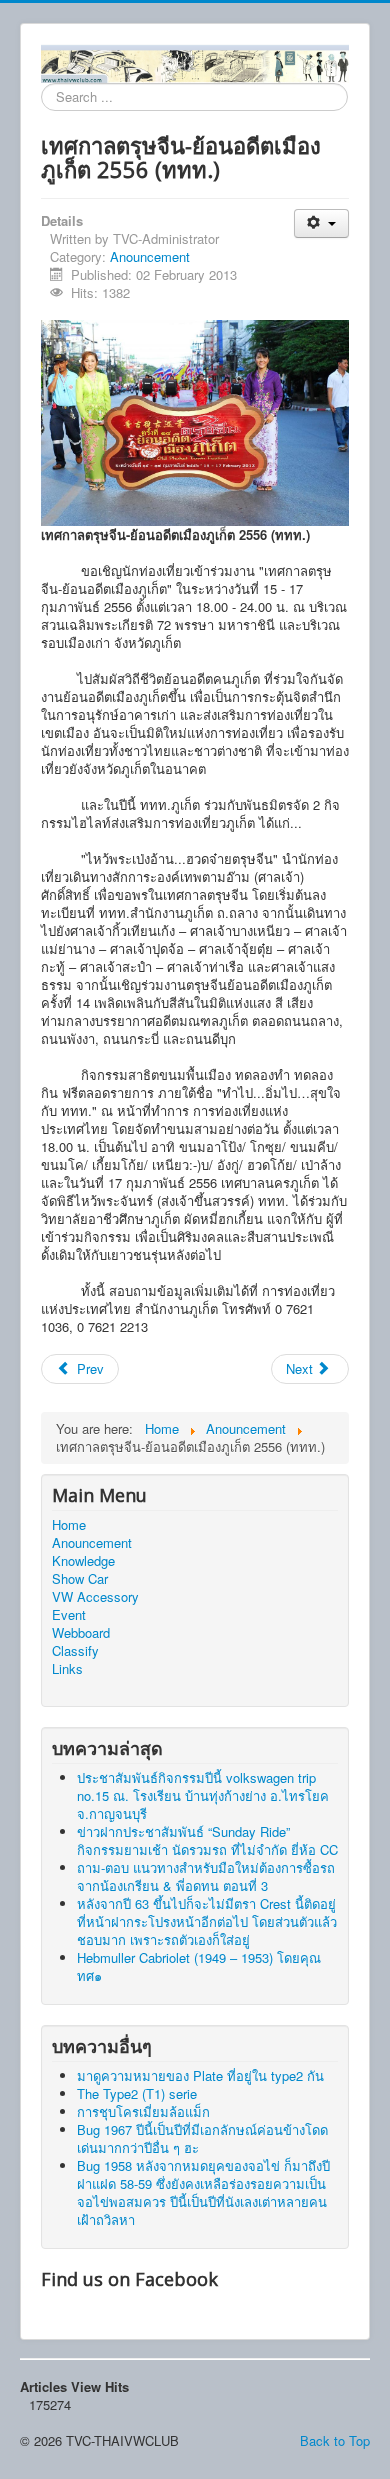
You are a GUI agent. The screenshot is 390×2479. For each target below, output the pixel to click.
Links (67, 1669)
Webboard (81, 1633)
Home (69, 1525)
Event (69, 1615)
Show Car (80, 1579)
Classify (75, 1651)
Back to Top (335, 2440)
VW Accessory (95, 1597)
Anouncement (150, 256)
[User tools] (321, 223)
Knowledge (83, 1561)
